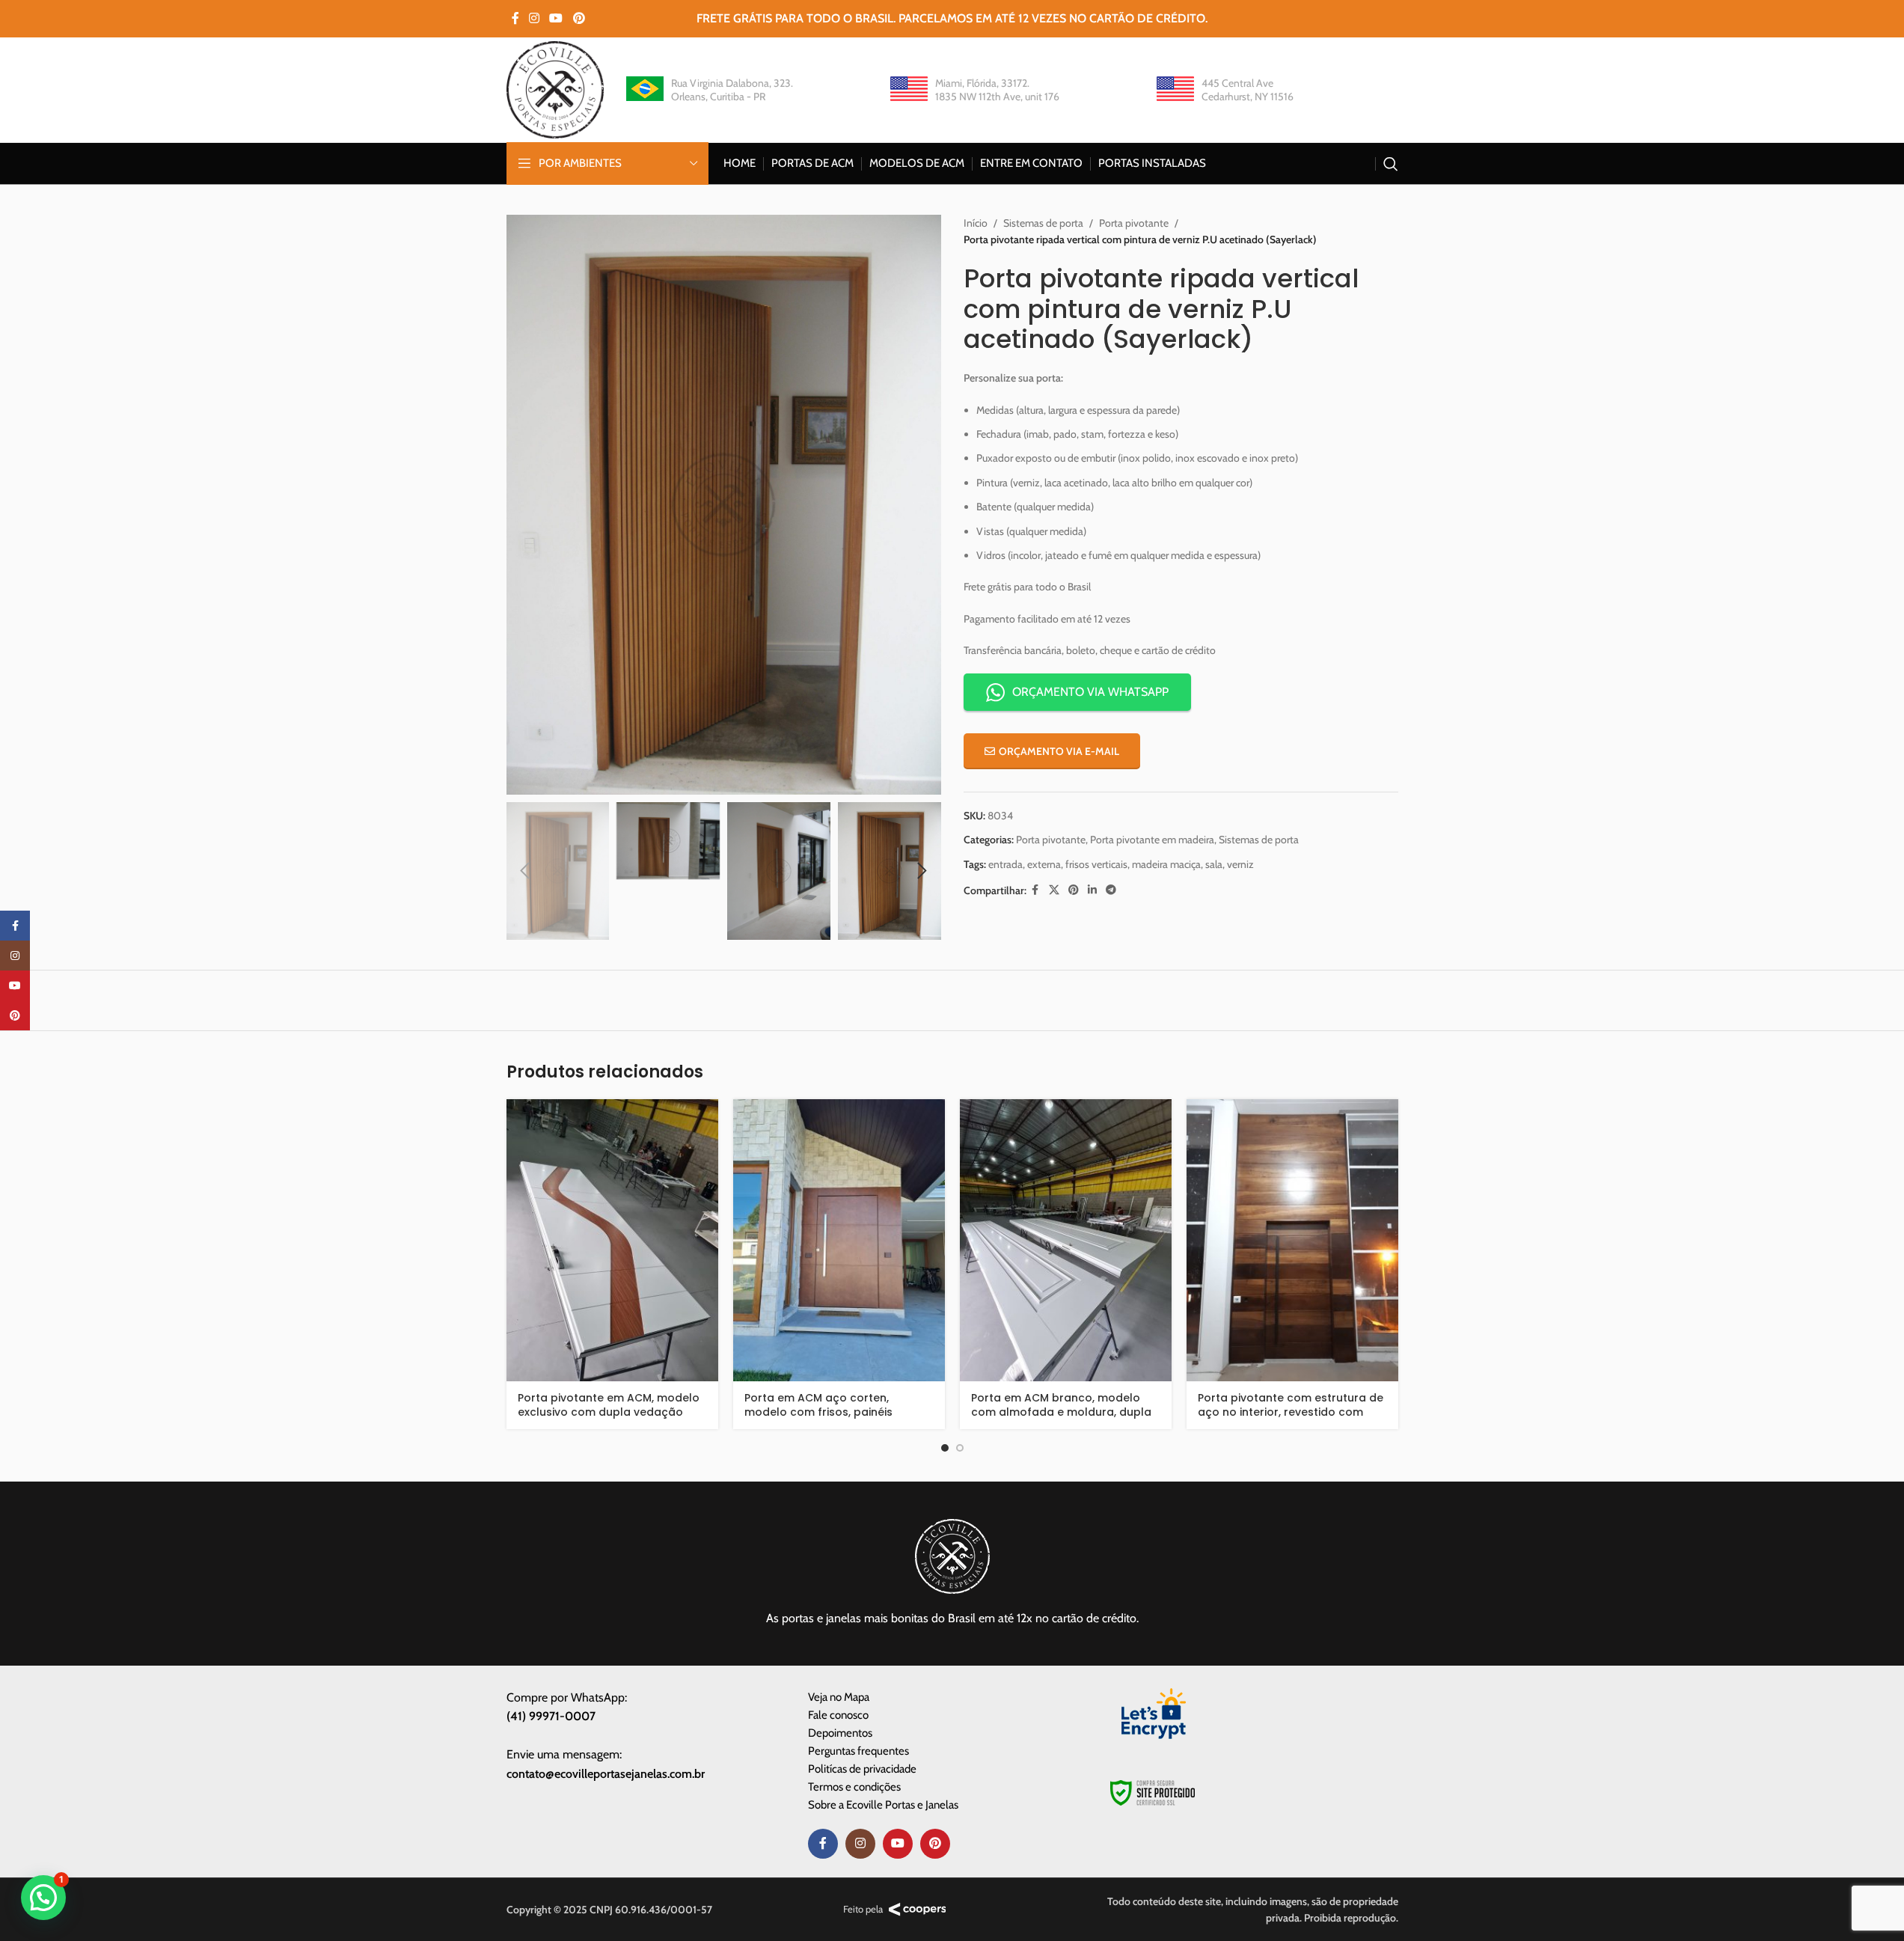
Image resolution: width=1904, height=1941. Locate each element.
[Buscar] (1391, 164)
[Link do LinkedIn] (1092, 890)
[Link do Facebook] (515, 18)
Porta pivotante (1134, 223)
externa (1044, 864)
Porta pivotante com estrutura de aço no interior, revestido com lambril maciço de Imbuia (1291, 1412)
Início (976, 223)
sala (1214, 864)
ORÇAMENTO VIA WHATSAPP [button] (1090, 692)
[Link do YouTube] (556, 18)
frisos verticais (1096, 864)
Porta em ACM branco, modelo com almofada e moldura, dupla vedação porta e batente (1061, 1412)
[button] (525, 871)
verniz (1240, 864)
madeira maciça (1166, 864)
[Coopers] (918, 1910)
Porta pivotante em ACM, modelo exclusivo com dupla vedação (609, 1405)
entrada (1005, 864)
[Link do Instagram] (535, 18)
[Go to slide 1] (945, 1448)
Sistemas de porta (1043, 223)
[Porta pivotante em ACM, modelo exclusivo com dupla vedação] (612, 1241)
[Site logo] (555, 88)
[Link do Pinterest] (579, 18)
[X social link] (1054, 890)
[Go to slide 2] (960, 1448)
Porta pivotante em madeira (1152, 840)
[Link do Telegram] (1111, 890)
